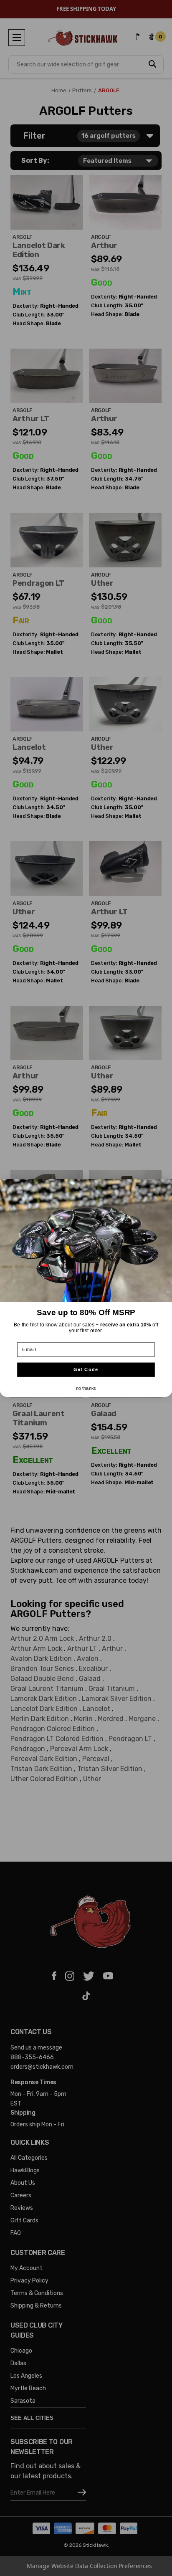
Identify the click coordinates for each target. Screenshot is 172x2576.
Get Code (86, 1370)
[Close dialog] (166, 1185)
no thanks (86, 1388)
